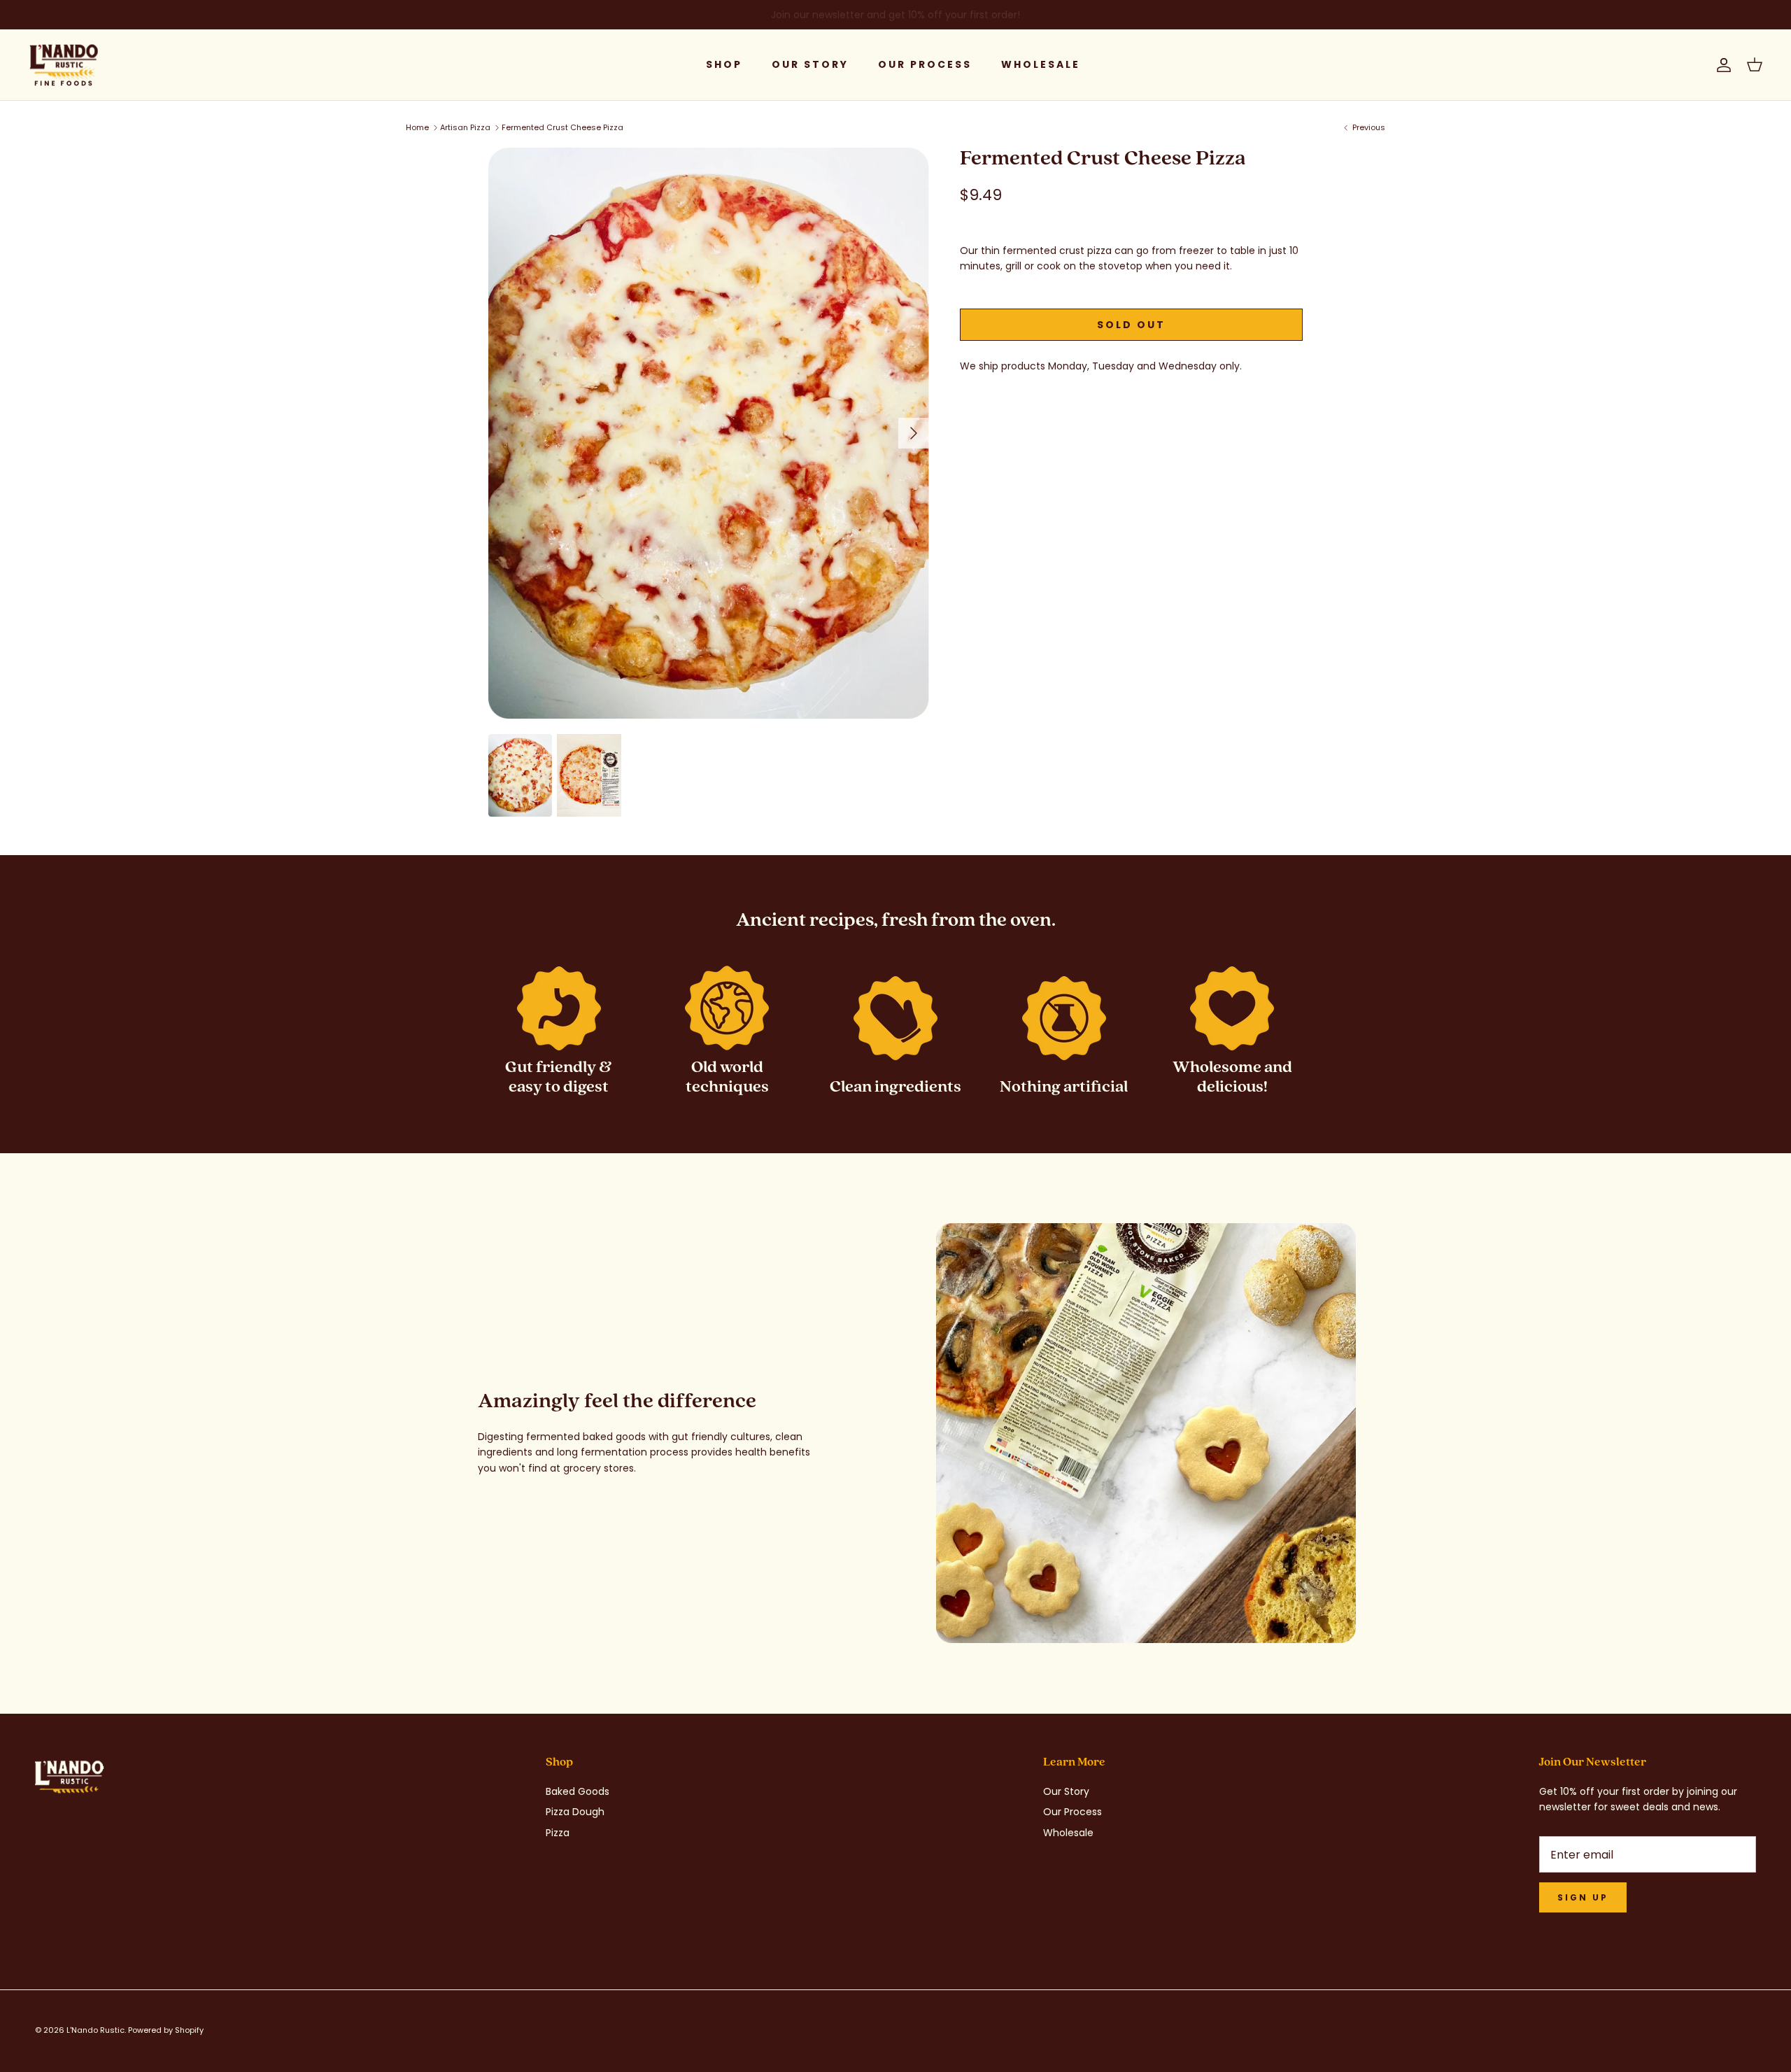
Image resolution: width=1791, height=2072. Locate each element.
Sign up (1583, 1897)
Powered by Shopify (166, 2030)
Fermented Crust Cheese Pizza (562, 127)
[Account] (1721, 65)
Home (417, 127)
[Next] (914, 433)
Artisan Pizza (465, 127)
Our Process (925, 64)
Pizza (558, 1833)
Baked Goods (578, 1791)
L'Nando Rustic (95, 2030)
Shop (724, 64)
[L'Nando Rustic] (63, 65)
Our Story (810, 64)
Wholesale (1041, 64)
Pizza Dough (575, 1812)
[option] (709, 433)
